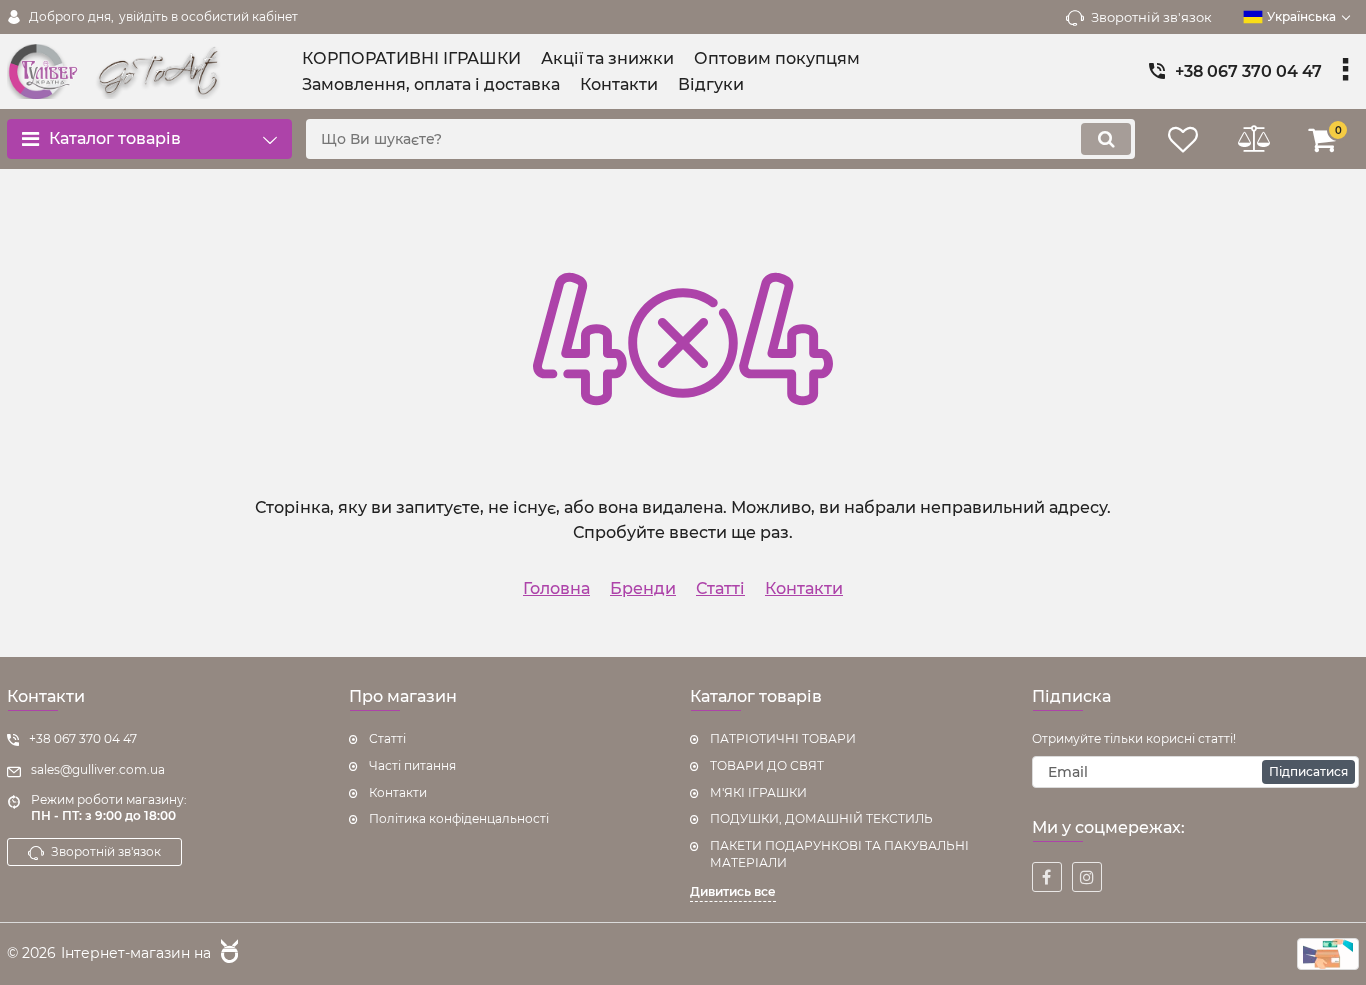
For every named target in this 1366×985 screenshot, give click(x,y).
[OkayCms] (227, 954)
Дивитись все (733, 891)
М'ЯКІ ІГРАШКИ (758, 792)
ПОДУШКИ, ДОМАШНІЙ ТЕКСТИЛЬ (821, 818)
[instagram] (1087, 877)
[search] (1106, 139)
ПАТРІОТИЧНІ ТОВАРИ (783, 738)
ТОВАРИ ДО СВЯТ (767, 765)
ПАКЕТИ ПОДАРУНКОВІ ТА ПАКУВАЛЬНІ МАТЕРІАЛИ (839, 854)
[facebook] (1047, 877)
